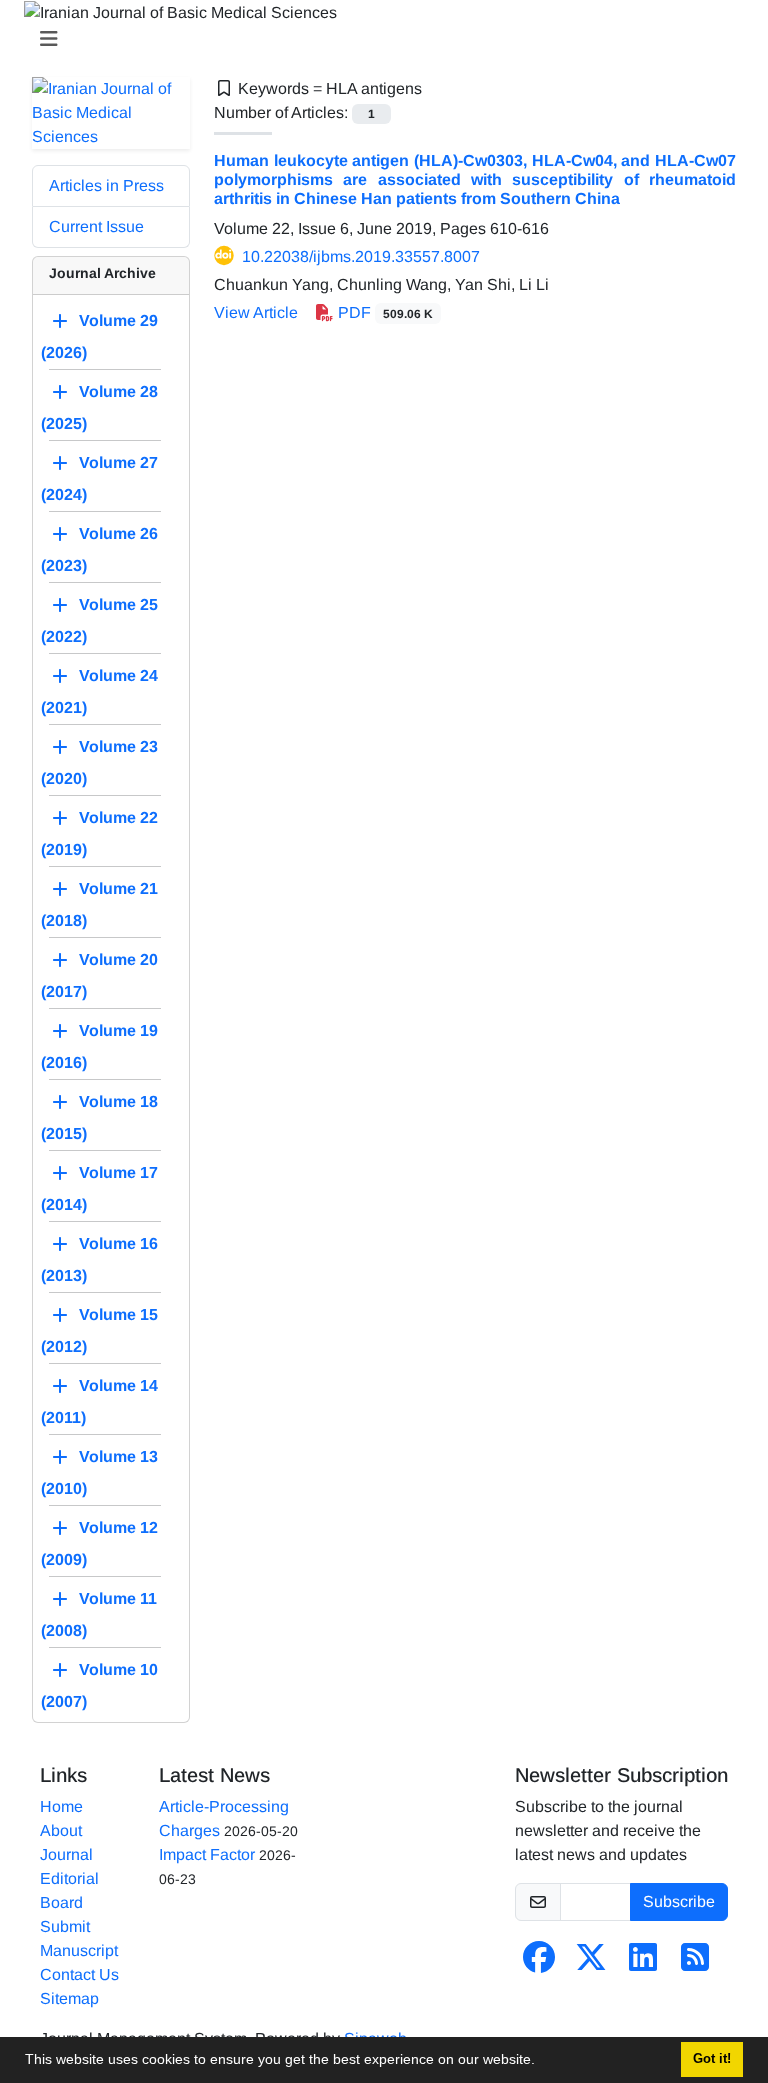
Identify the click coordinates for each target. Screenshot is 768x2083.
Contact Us (79, 1974)
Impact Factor (207, 1854)
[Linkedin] (643, 1963)
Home (61, 1806)
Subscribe (679, 1901)
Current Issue (96, 226)
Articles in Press (106, 185)
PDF (383, 312)
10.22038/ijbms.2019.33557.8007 (361, 256)
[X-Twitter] (591, 1963)
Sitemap (69, 1998)
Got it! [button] (712, 2059)
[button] (542, 2062)
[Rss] (695, 1963)
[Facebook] (539, 1963)
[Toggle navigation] (378, 39)
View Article (256, 312)
